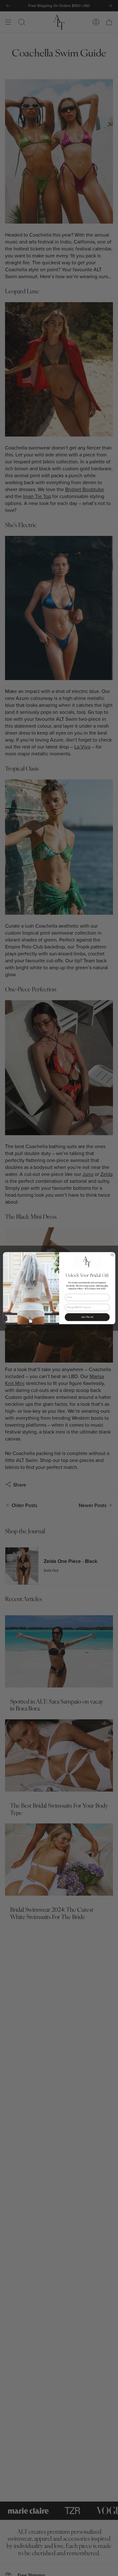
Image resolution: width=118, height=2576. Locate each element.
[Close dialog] (112, 1255)
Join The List (87, 1317)
